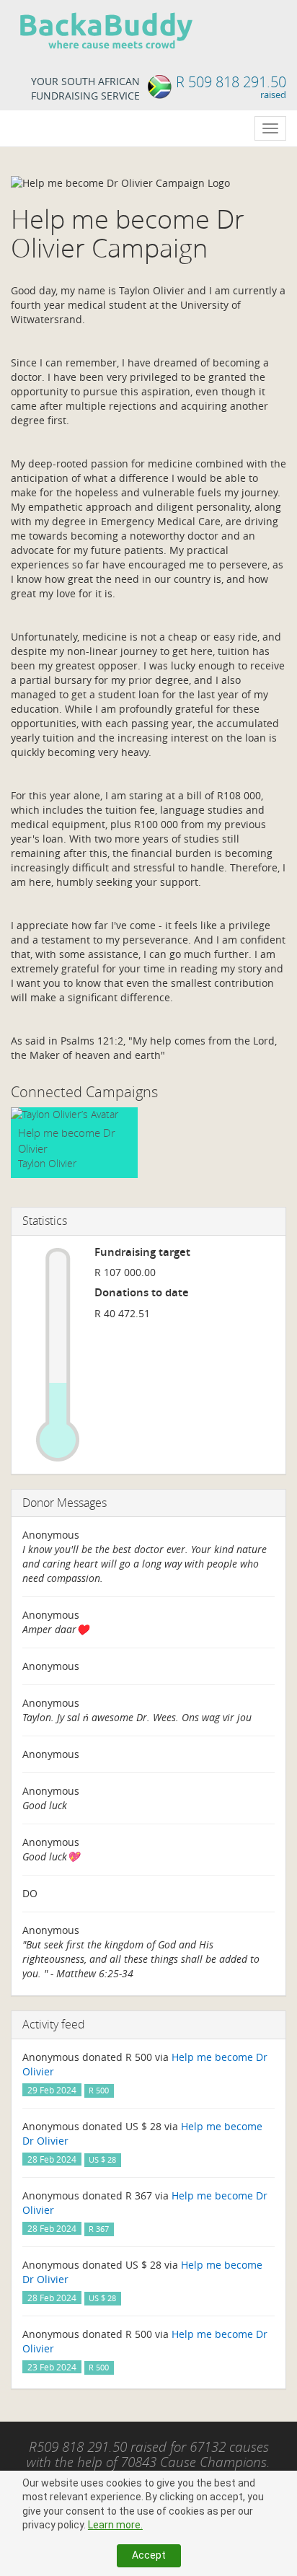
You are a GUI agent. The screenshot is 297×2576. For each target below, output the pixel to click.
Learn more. (115, 2525)
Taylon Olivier (47, 1163)
